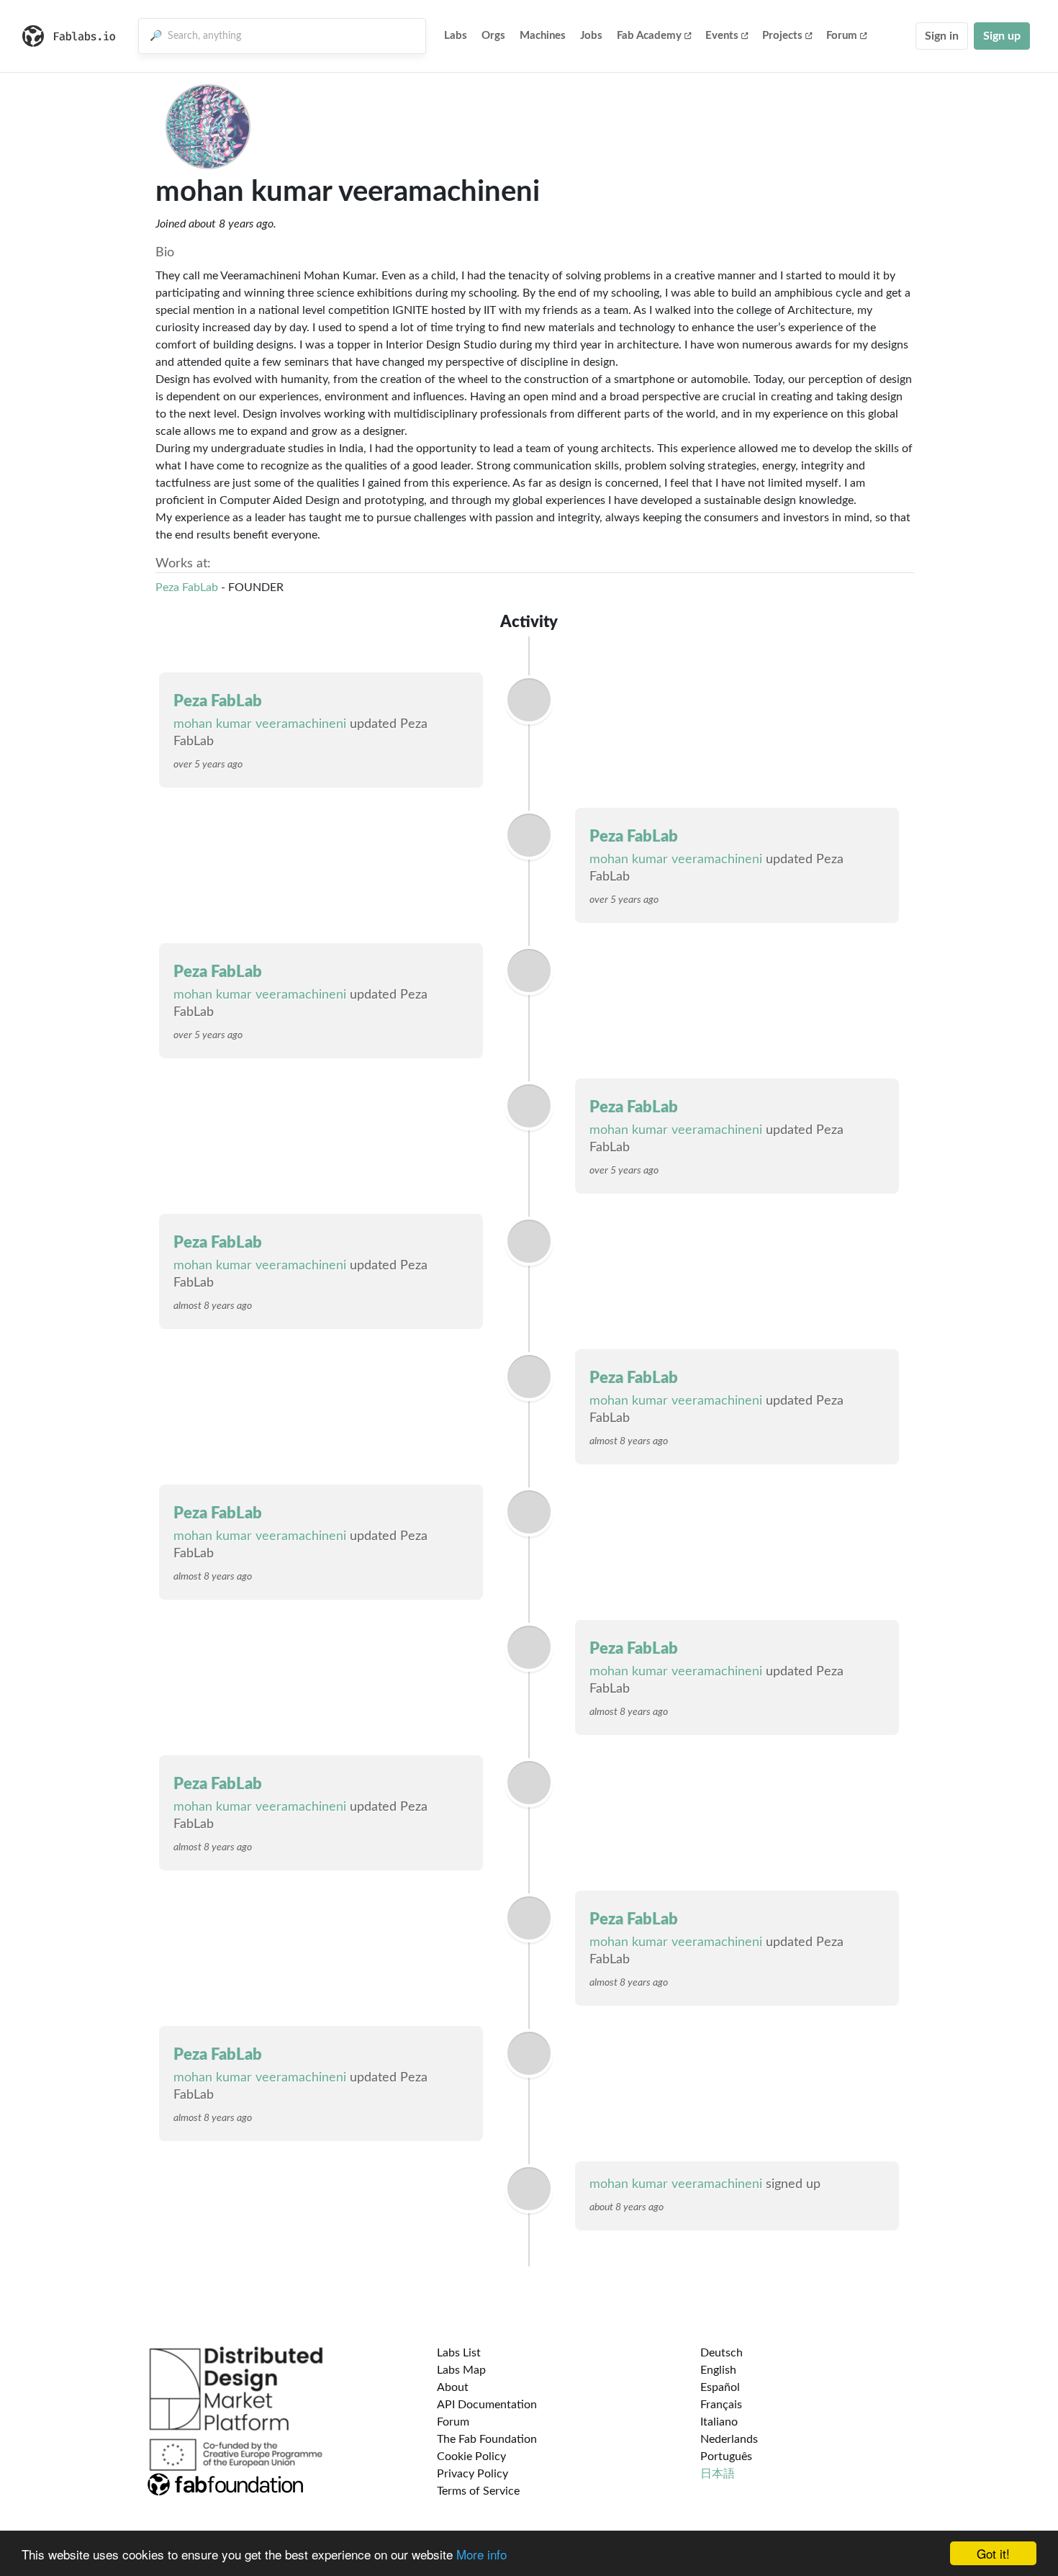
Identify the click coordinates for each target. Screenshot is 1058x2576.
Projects (782, 36)
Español (720, 2387)
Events (722, 36)
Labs (456, 36)
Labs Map (461, 2370)
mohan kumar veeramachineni (260, 724)
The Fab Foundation (487, 2439)
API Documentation (487, 2405)
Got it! (993, 2553)
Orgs (493, 36)
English (718, 2370)
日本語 (718, 2474)
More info (481, 2554)
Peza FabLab (187, 587)
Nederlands (729, 2439)
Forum (842, 36)
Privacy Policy (473, 2474)
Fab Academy (649, 36)
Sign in (942, 36)
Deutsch (722, 2353)
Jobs (591, 36)
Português (726, 2456)
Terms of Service (478, 2491)
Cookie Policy (471, 2456)
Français (721, 2405)
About (453, 2387)
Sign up (1002, 36)
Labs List (459, 2353)
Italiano (719, 2422)
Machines (543, 36)
